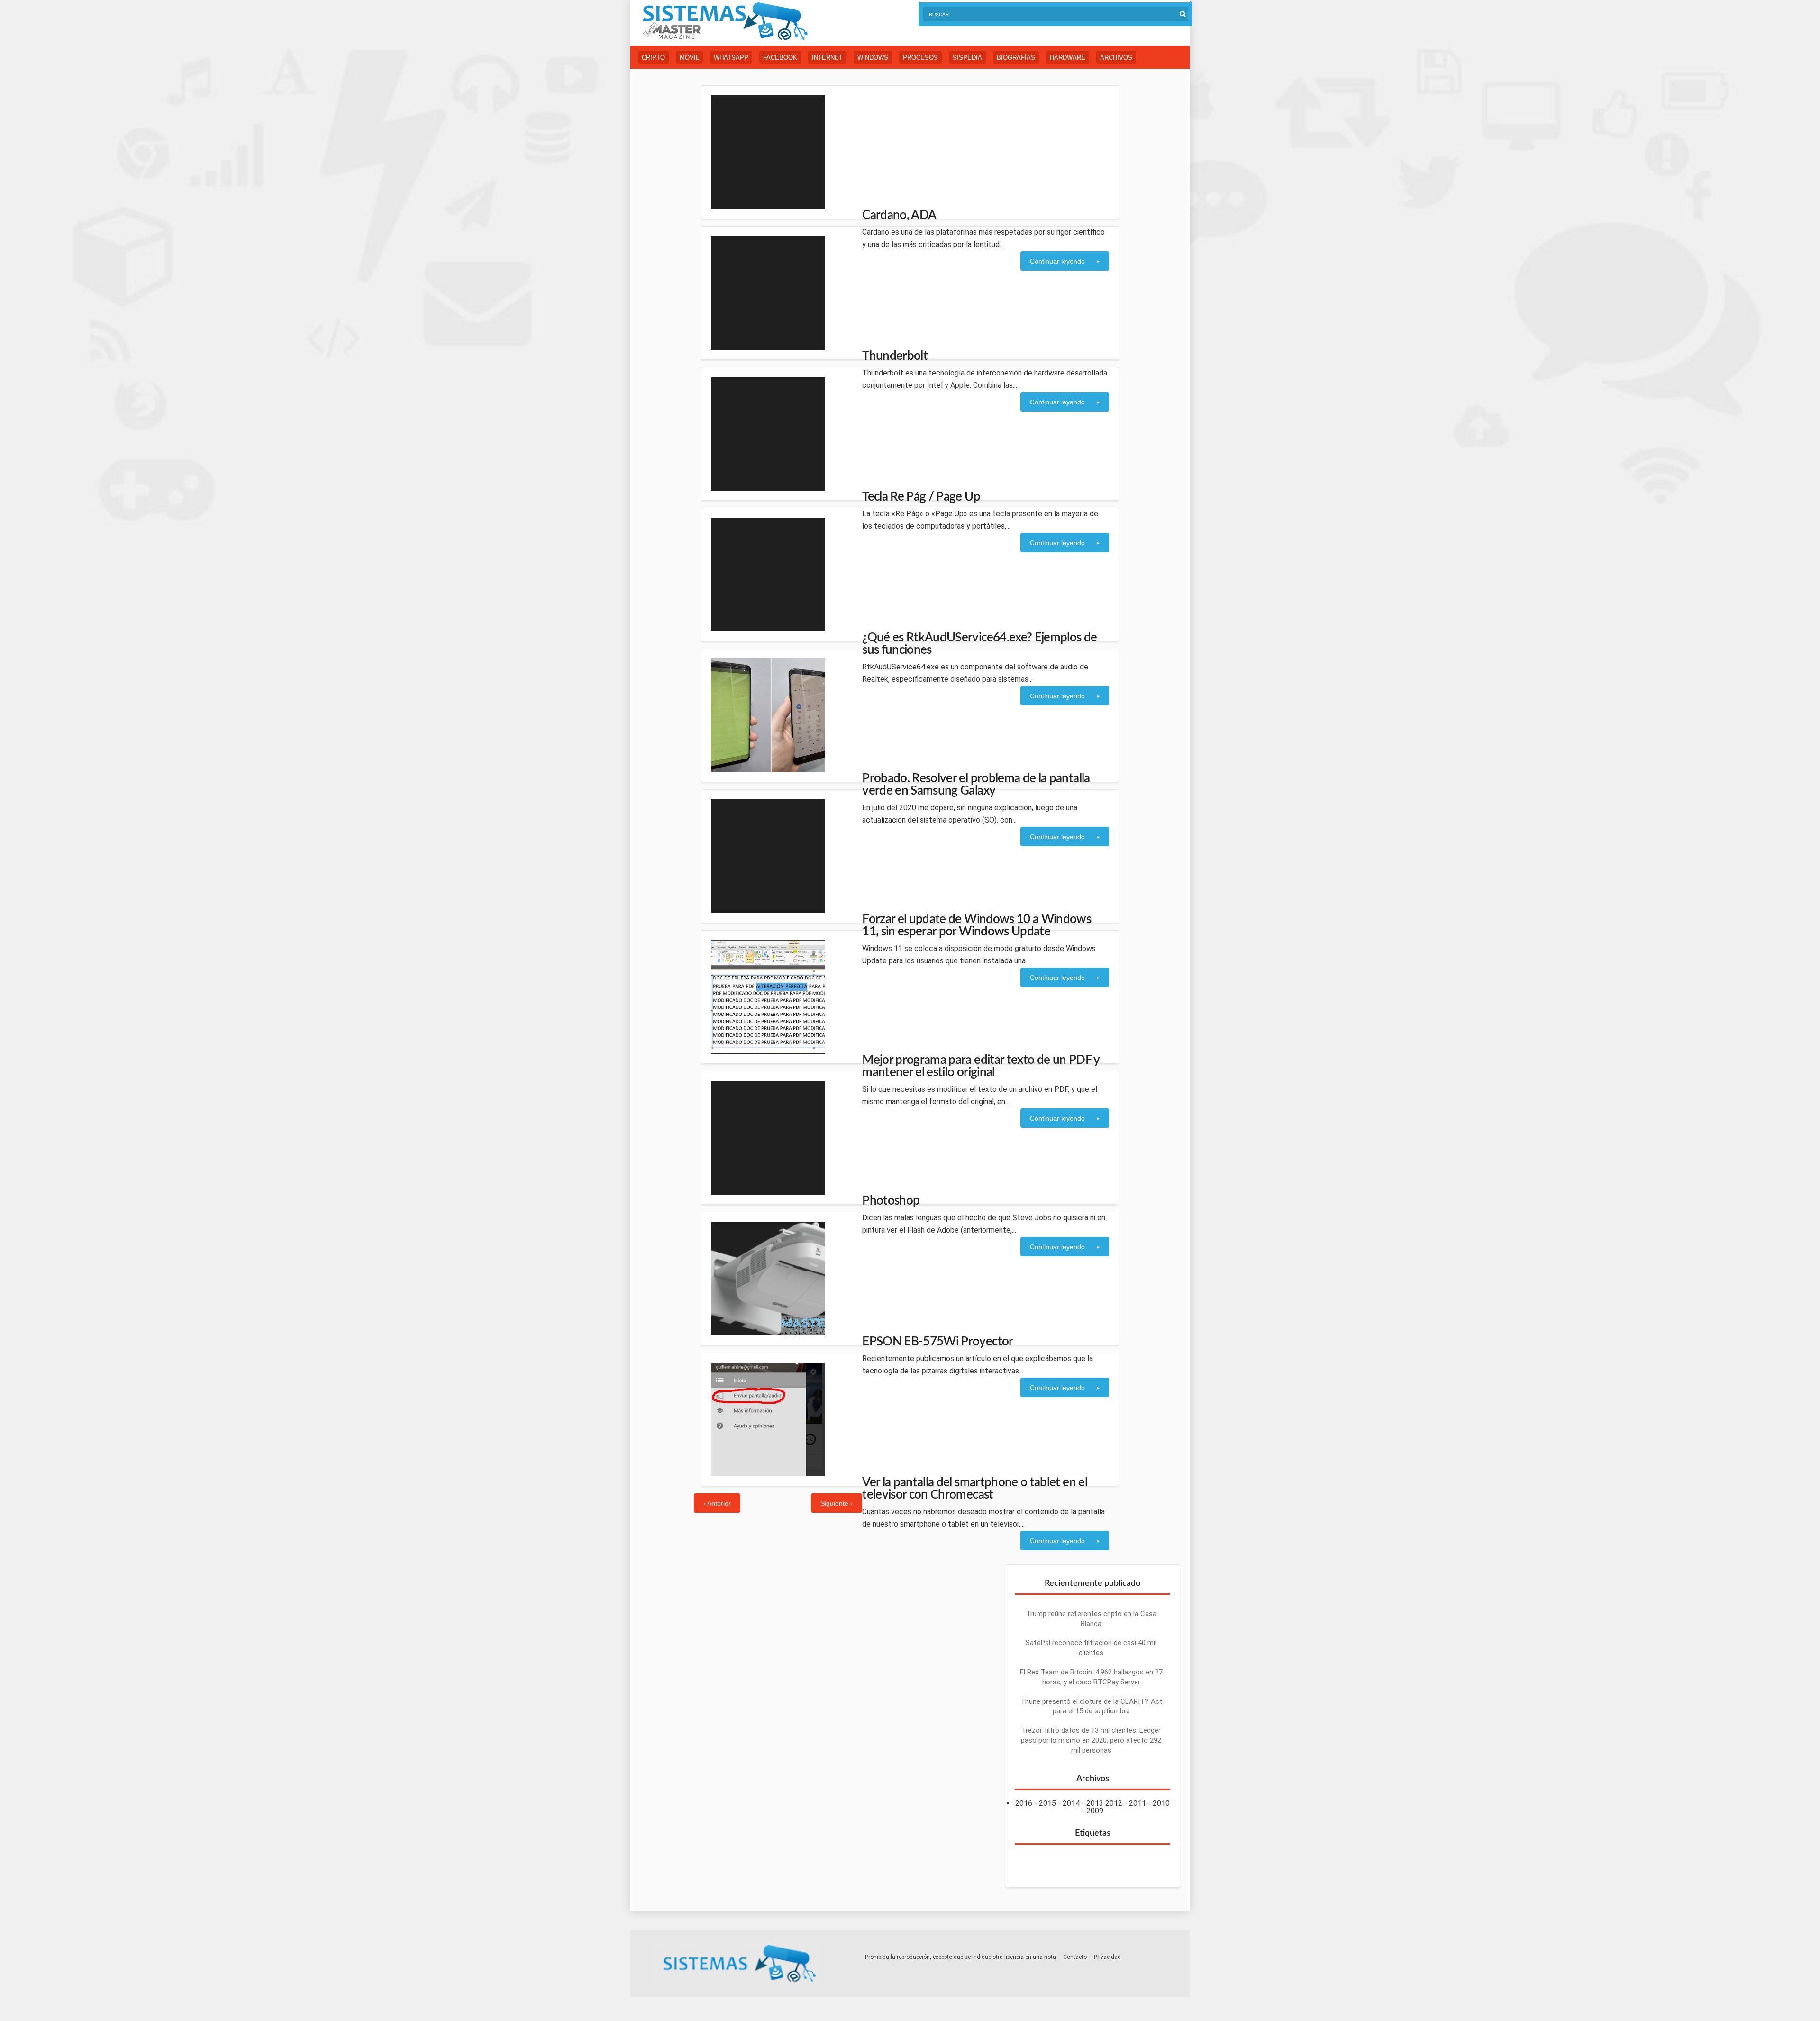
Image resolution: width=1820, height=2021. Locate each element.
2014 (1071, 1803)
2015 (1047, 1803)
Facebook (780, 58)
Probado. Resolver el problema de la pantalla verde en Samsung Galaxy (976, 785)
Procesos (920, 58)
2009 (1095, 1811)
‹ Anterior (717, 1503)
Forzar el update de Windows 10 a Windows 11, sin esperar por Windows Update (977, 925)
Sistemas (725, 22)
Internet (827, 58)
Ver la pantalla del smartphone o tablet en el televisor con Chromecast (975, 1489)
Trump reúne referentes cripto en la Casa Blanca (1091, 1619)
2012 (1114, 1803)
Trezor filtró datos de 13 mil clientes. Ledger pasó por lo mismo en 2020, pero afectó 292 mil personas (1091, 1740)
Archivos (1116, 58)
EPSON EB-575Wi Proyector (937, 1342)
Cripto (653, 58)
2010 (1161, 1803)
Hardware (1068, 58)
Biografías (1016, 58)
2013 (1095, 1803)
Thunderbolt (895, 356)
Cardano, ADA (899, 215)
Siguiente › (837, 1503)
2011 (1137, 1803)
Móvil (689, 58)
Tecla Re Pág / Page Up (921, 497)
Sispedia (967, 58)
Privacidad (1107, 1957)
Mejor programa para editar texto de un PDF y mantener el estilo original (981, 1066)
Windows (873, 58)
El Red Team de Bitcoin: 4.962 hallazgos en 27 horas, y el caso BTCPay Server (1091, 1677)
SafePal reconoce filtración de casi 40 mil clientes (1091, 1648)
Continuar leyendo (1057, 261)
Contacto (1075, 1957)
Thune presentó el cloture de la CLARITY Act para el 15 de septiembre (1091, 1706)
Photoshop (891, 1201)
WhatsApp (731, 58)
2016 (1024, 1803)
